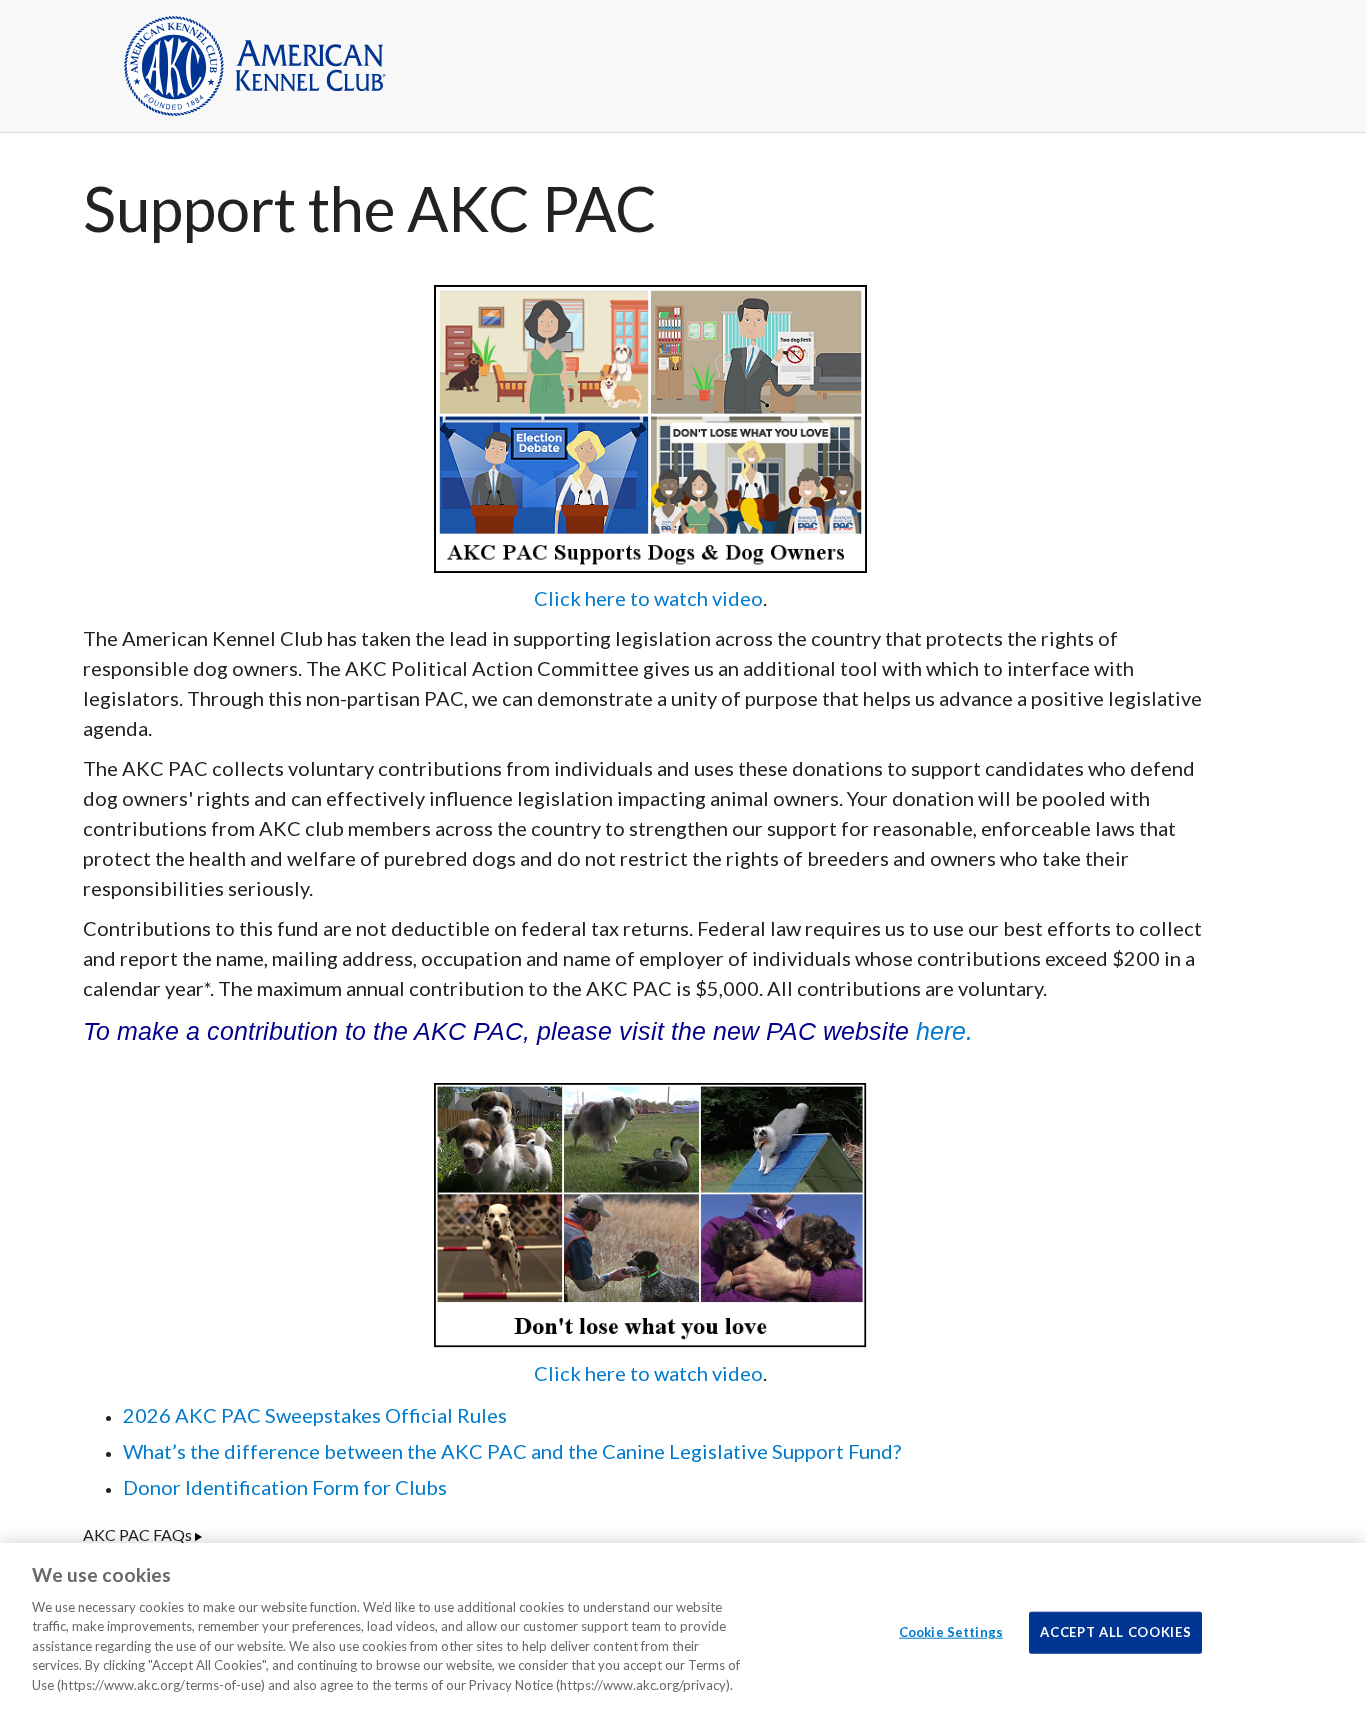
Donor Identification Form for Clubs (285, 1487)
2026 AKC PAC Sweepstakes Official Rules (315, 1415)
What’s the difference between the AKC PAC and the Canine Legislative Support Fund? (512, 1451)
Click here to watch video (648, 598)
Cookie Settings (951, 1632)
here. (944, 1031)
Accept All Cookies (1115, 1632)
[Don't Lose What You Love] (650, 1212)
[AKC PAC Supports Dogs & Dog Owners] (650, 426)
